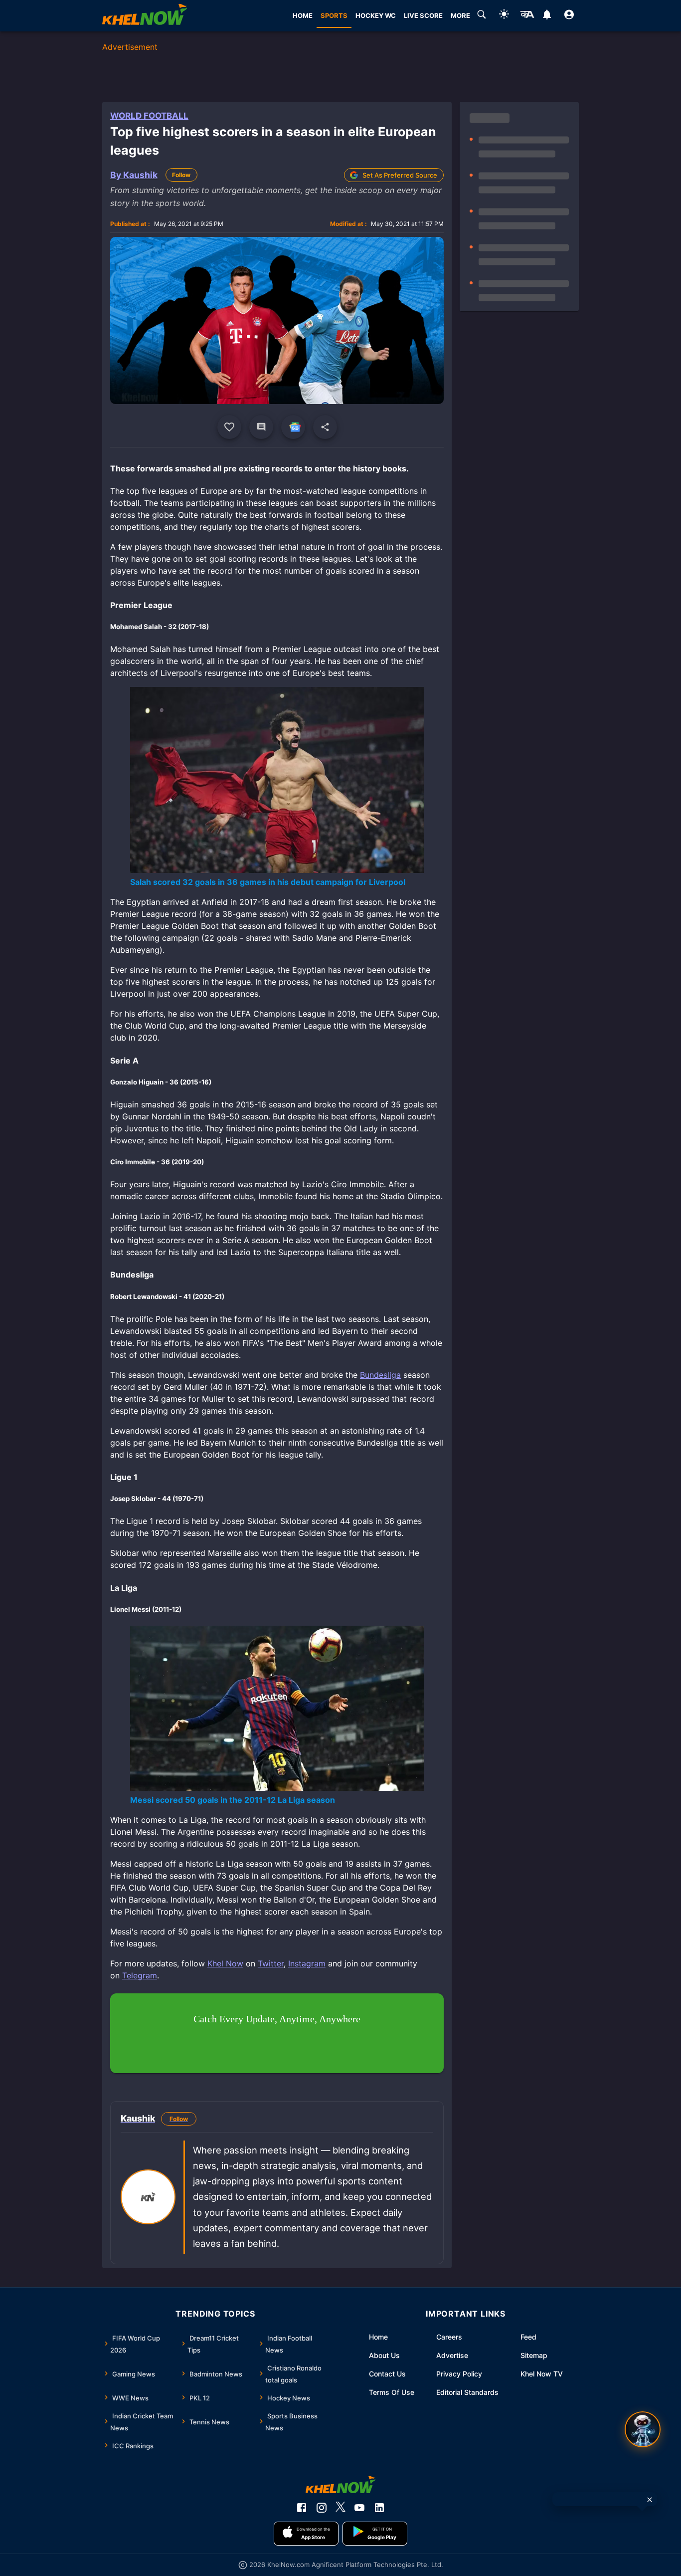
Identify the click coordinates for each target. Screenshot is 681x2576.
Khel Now (225, 1963)
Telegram (140, 1975)
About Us (384, 2355)
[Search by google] (482, 16)
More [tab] (460, 15)
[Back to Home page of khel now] (145, 16)
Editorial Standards (467, 2392)
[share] (325, 427)
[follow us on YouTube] (359, 2508)
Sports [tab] (334, 15)
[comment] (261, 427)
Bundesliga (380, 1375)
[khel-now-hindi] (527, 16)
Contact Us (387, 2374)
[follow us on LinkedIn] (379, 2508)
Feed (528, 2337)
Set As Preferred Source (400, 175)
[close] (650, 2500)
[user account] (569, 16)
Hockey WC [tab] (376, 15)
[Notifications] (547, 16)
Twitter (271, 1963)
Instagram (307, 1963)
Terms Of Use (392, 2392)
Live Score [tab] (423, 15)
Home (378, 2337)
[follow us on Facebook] (302, 2508)
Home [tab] (303, 15)
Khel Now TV (542, 2374)
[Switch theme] (504, 16)
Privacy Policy (459, 2374)
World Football (149, 116)
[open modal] (643, 2429)
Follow (181, 175)
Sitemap (534, 2355)
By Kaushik (134, 175)
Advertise (452, 2355)
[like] (229, 427)
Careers (449, 2337)
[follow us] (293, 427)
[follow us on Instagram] (322, 2508)
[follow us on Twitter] (340, 2508)
